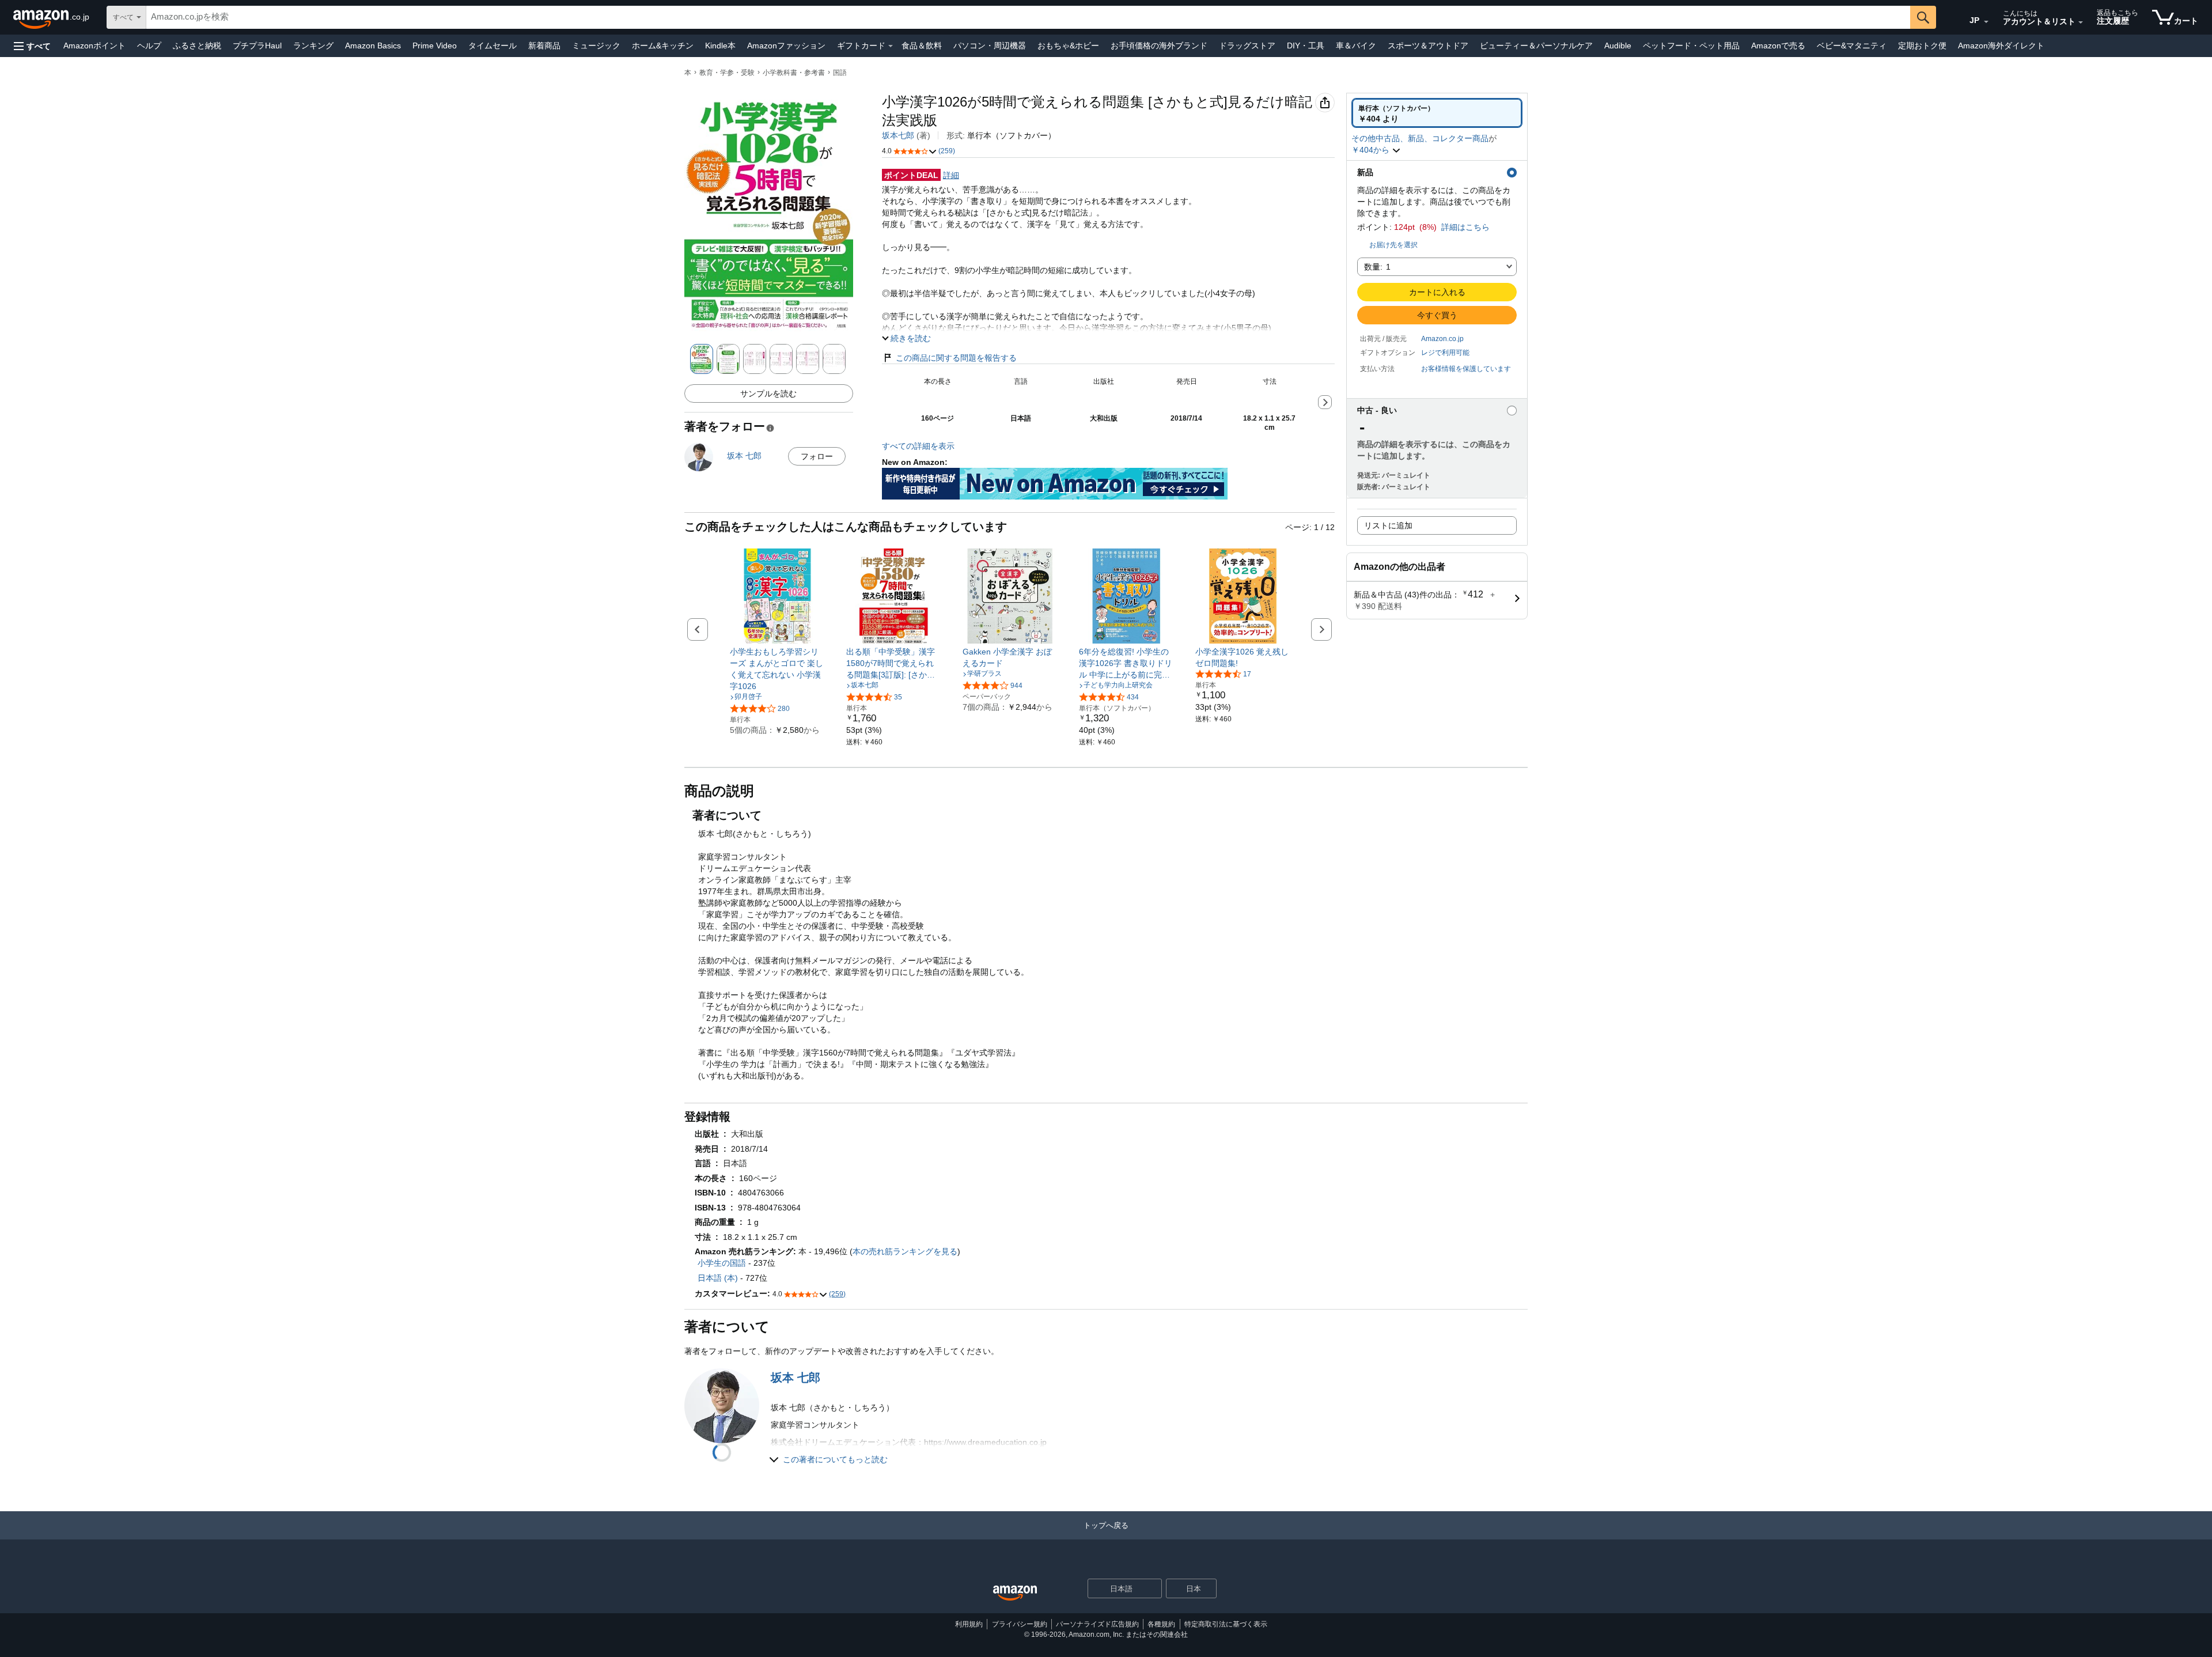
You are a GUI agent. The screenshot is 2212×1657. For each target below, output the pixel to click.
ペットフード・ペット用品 (1691, 46)
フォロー (817, 456)
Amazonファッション (786, 46)
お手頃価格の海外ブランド (1159, 46)
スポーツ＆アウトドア (1428, 46)
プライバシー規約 (1020, 1624)
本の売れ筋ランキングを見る (905, 1251)
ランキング (313, 46)
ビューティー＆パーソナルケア (1536, 46)
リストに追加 (1388, 525)
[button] (32, 46)
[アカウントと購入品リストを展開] (2081, 22)
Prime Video (435, 46)
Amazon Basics (373, 46)
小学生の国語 (722, 1263)
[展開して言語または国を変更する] (1986, 22)
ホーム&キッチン (663, 46)
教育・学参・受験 (727, 73)
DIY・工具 (1306, 46)
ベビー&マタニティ (1852, 46)
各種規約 (1161, 1624)
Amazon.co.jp (1442, 339)
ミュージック (596, 46)
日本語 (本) (718, 1278)
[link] (777, 669)
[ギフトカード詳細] (891, 46)
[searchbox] (1028, 17)
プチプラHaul (257, 46)
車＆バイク (1356, 46)
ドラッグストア (1247, 46)
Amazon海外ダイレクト (2001, 46)
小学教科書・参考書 (794, 73)
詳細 (951, 175)
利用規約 (969, 1624)
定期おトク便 (1922, 46)
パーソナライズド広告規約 (1097, 1624)
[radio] (1437, 113)
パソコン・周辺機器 (990, 46)
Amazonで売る (1778, 46)
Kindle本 (720, 46)
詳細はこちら (1465, 227)
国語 (840, 73)
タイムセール (493, 46)
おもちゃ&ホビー (1068, 46)
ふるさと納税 (197, 46)
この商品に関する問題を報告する (956, 358)
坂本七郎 (898, 135)
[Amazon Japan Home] (1015, 1593)
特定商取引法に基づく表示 (1226, 1624)
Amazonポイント (94, 46)
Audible (1618, 46)
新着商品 (544, 46)
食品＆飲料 (922, 46)
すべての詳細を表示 (918, 446)
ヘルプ (149, 46)
